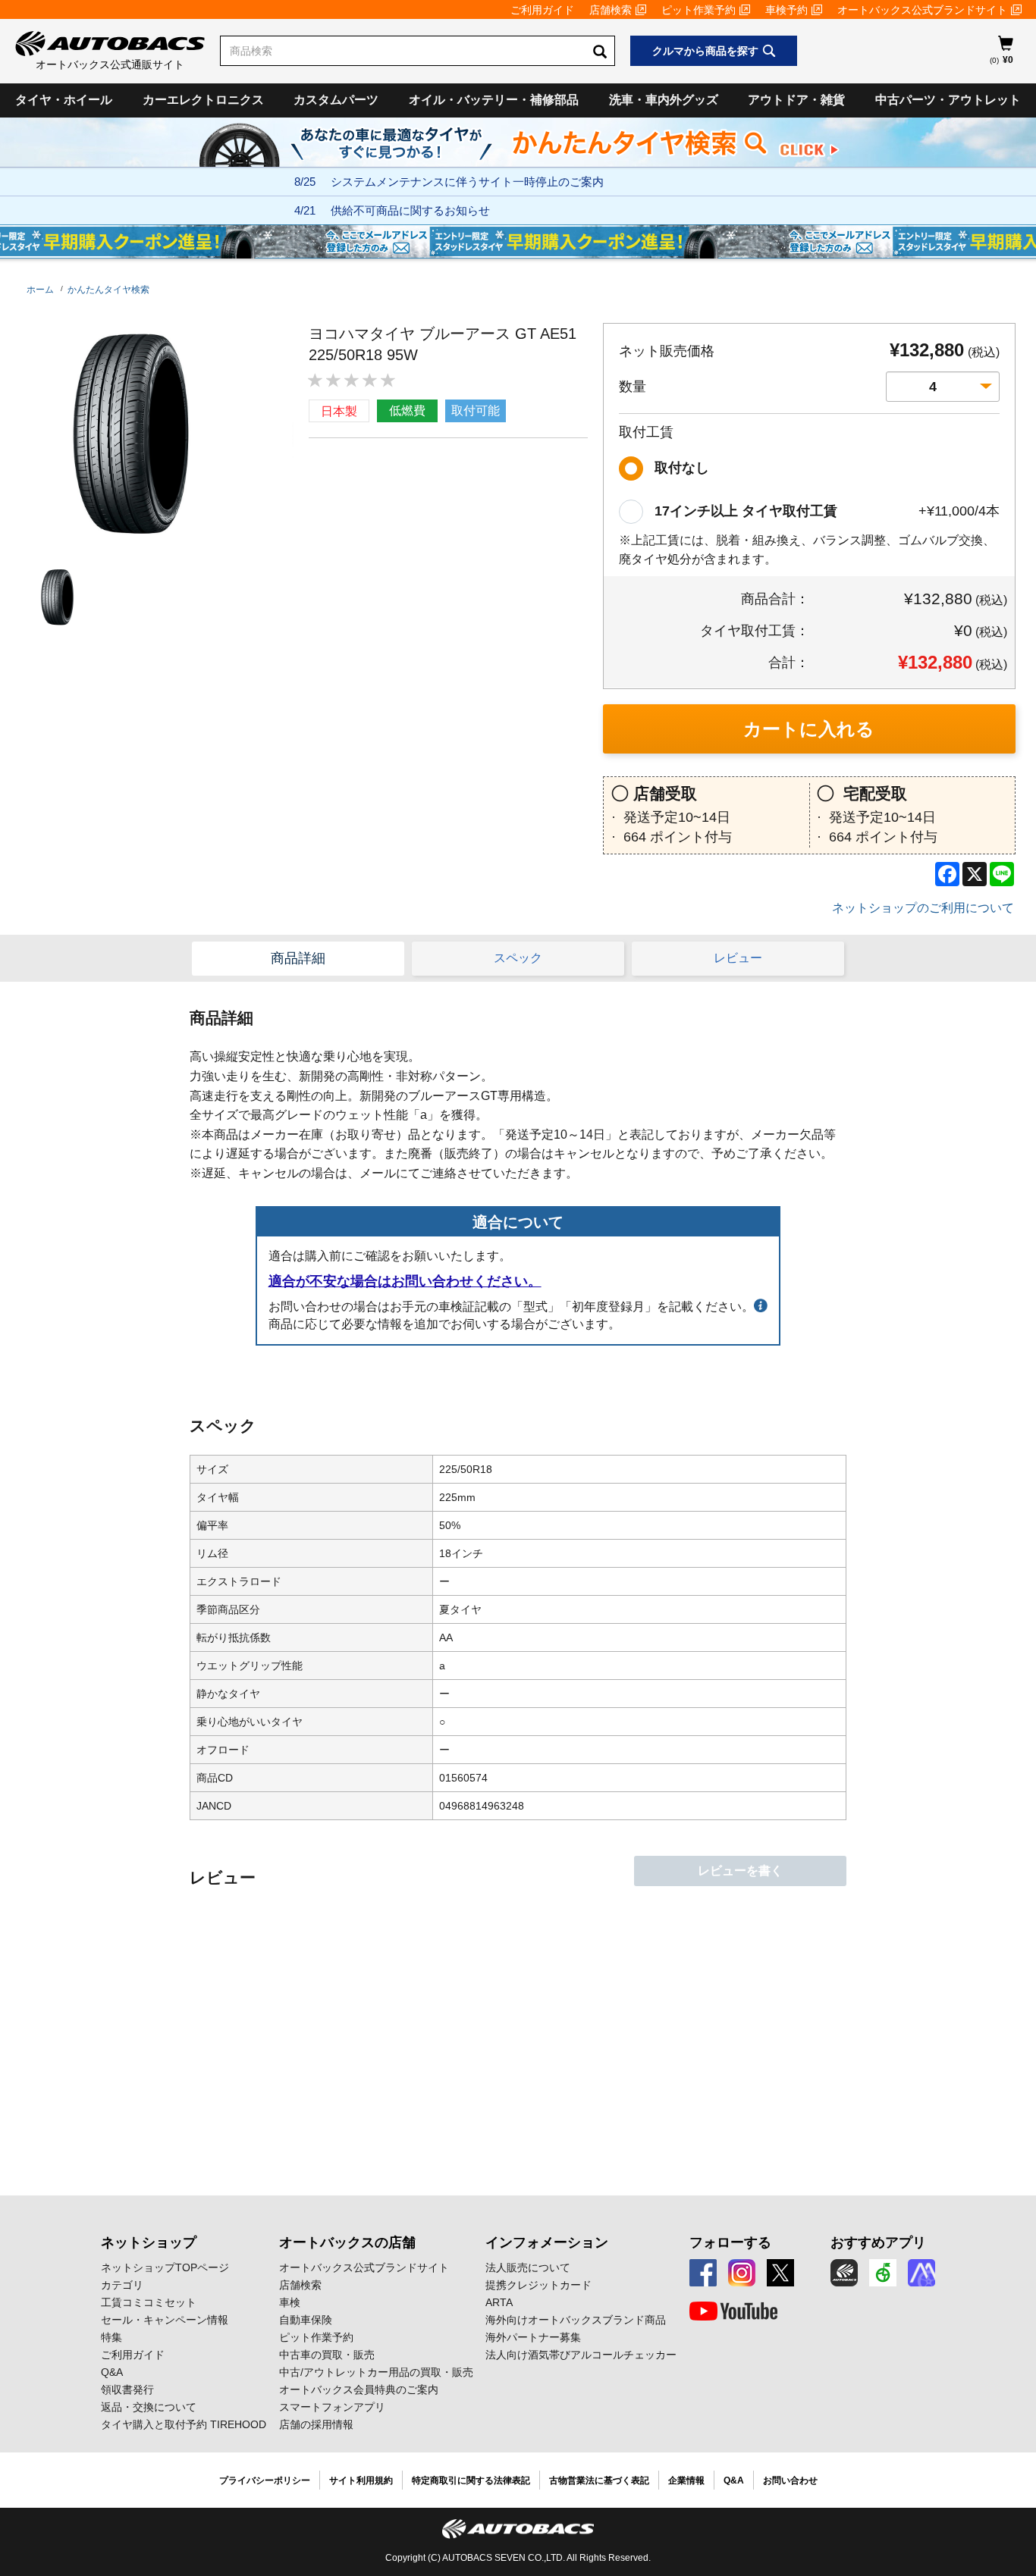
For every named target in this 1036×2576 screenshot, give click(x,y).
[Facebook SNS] (703, 2273)
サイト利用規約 (361, 2480)
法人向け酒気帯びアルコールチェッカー (581, 2355)
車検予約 (786, 10)
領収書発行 (127, 2390)
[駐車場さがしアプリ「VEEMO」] (883, 2273)
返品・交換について (149, 2407)
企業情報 (686, 2480)
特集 (111, 2337)
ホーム (40, 290)
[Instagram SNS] (742, 2273)
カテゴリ (122, 2285)
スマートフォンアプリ (332, 2407)
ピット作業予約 (699, 10)
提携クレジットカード (538, 2285)
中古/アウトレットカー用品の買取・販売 (376, 2372)
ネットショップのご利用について (923, 908)
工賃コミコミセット (149, 2302)
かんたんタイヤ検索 (108, 290)
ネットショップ (149, 2242)
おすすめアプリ (878, 2242)
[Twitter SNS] (780, 2273)
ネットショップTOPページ (165, 2267)
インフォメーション (547, 2242)
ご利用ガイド (542, 10)
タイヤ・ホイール (64, 100)
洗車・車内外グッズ (664, 100)
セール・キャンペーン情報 (165, 2320)
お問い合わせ (790, 2480)
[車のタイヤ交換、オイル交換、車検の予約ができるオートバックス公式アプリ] (844, 2273)
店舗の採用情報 (316, 2424)
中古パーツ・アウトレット (948, 100)
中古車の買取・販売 (327, 2355)
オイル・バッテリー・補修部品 (494, 100)
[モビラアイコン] (921, 2273)
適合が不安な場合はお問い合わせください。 (405, 1281)
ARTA (499, 2302)
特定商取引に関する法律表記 (471, 2480)
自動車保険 (306, 2320)
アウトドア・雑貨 (796, 100)
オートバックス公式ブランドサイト (922, 10)
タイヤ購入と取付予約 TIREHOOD (184, 2424)
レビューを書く (740, 1871)
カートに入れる (809, 729)
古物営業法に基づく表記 (599, 2480)
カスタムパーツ (336, 100)
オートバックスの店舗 (347, 2242)
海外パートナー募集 (533, 2337)
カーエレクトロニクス (203, 100)
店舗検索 (611, 10)
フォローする (730, 2242)
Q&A (112, 2372)
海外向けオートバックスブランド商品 (576, 2320)
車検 (290, 2302)
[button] (54, 597)
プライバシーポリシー (265, 2480)
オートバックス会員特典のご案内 (359, 2390)
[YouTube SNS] (733, 2311)
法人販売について (528, 2267)
